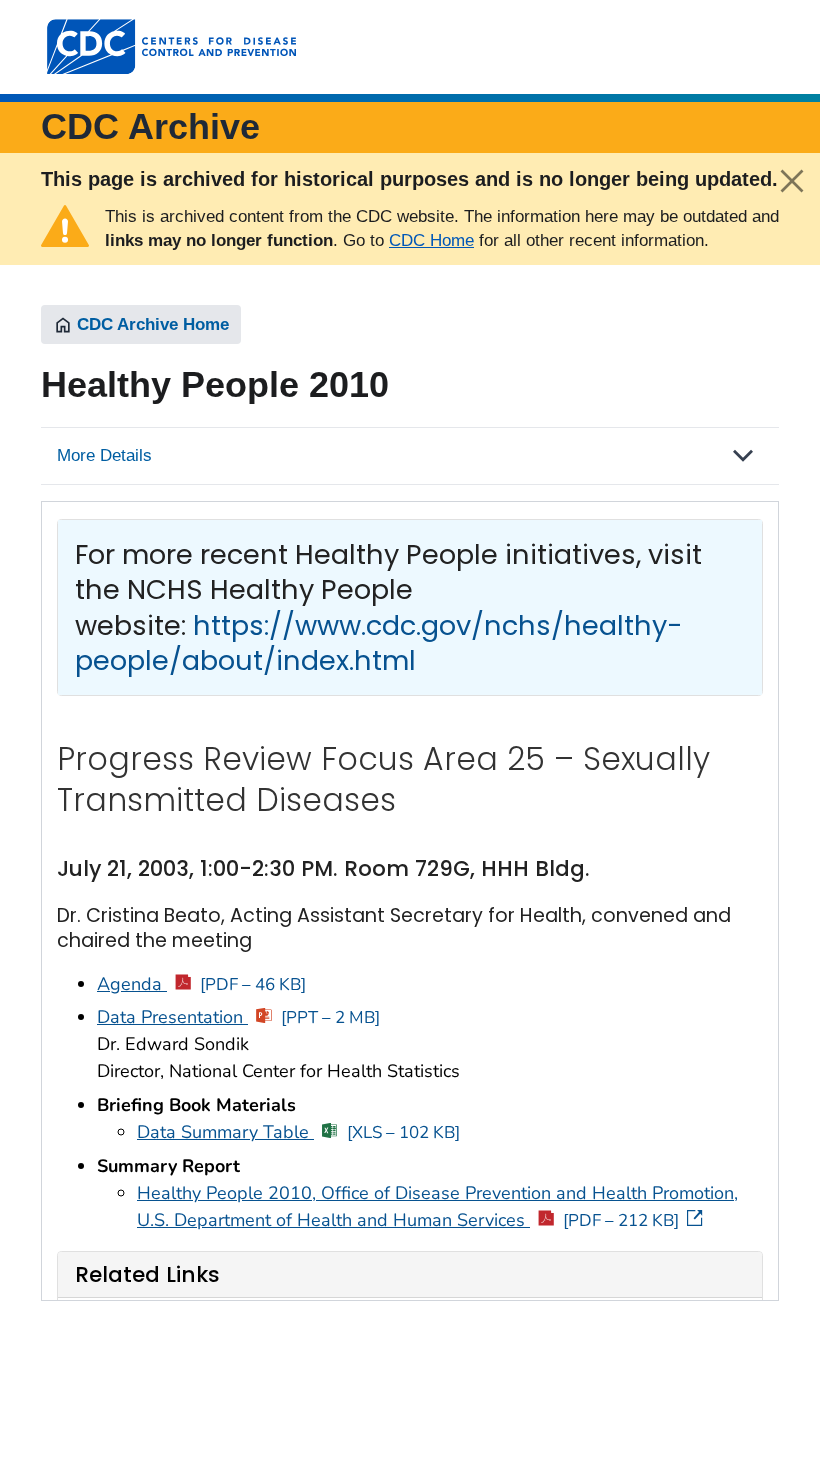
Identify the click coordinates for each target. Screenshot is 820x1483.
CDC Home (431, 240)
